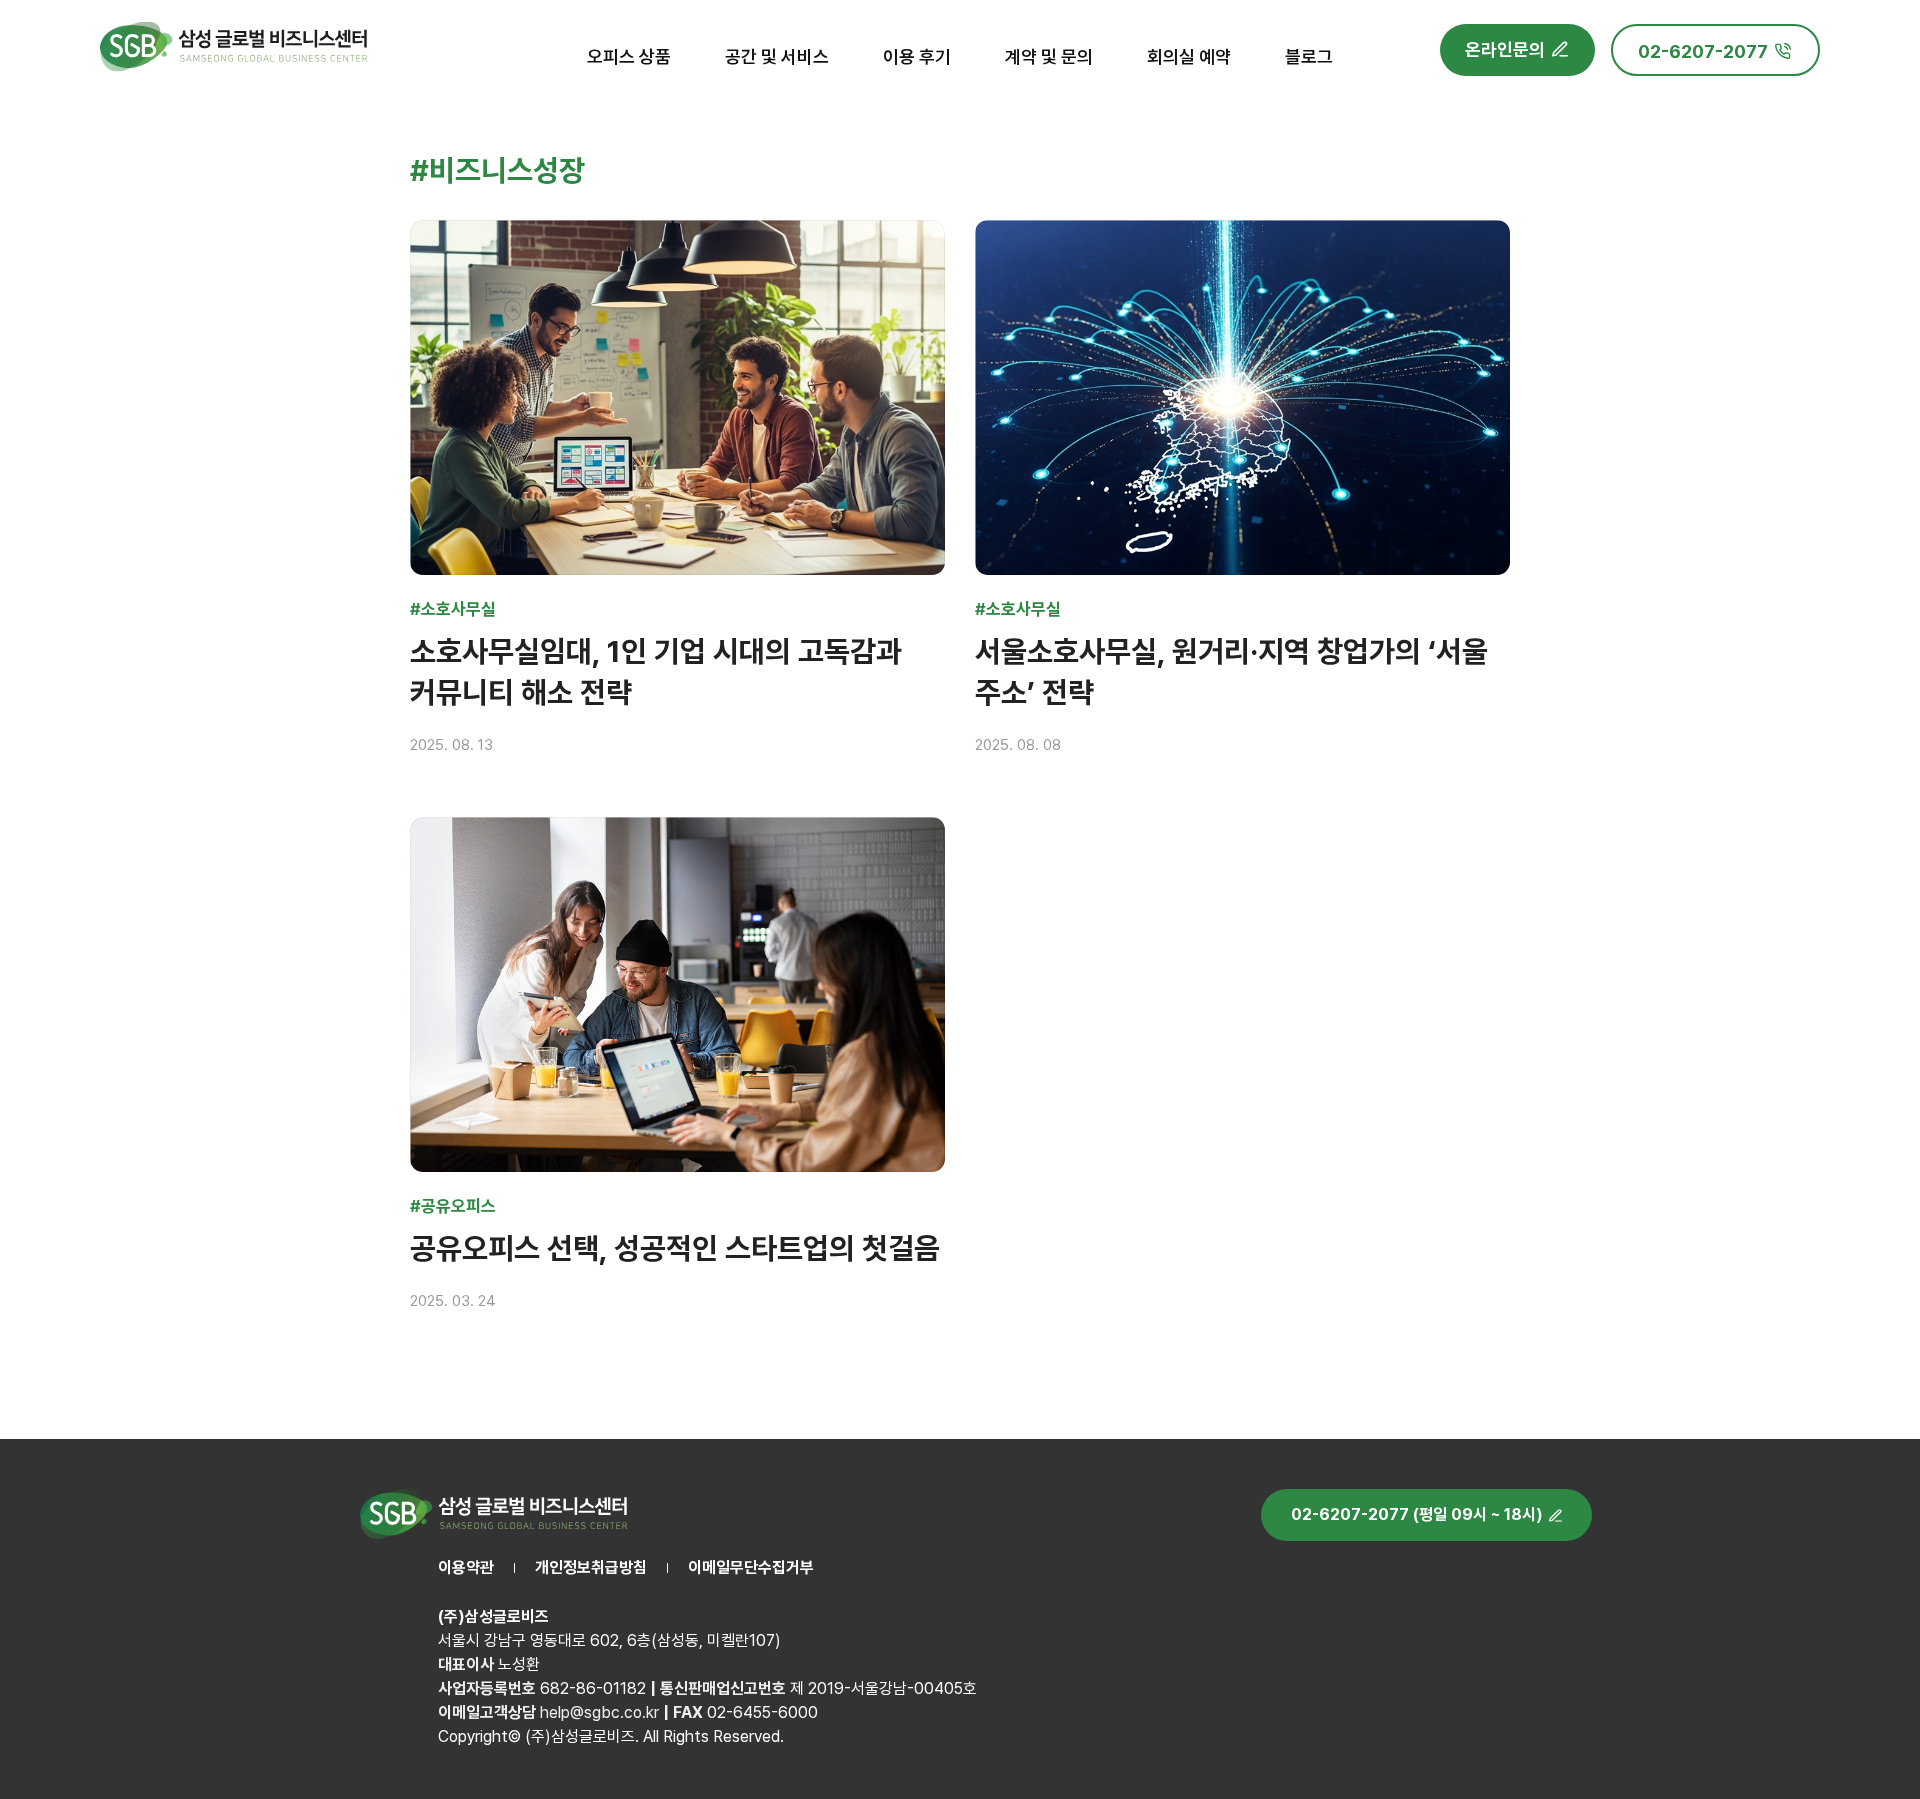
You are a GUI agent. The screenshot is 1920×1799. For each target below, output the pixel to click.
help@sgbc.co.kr (599, 1712)
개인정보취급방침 (591, 1567)
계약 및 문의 (1049, 56)
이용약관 (466, 1567)
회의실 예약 (1189, 56)
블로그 (1309, 56)
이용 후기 (917, 56)
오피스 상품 (629, 56)
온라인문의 (1505, 49)
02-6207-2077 (1703, 51)
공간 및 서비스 (777, 56)
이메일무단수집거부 (751, 1567)
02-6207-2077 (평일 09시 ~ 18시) (1417, 1514)
